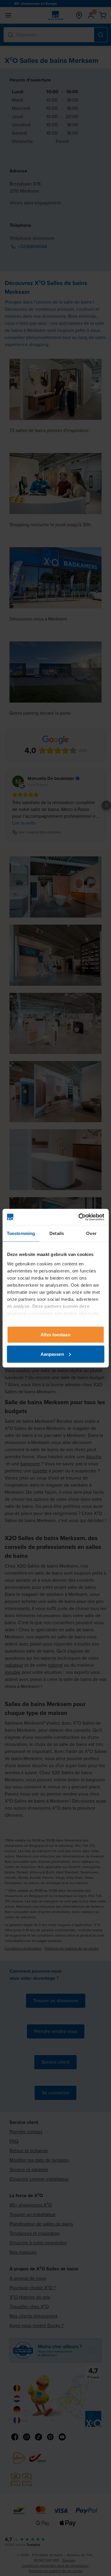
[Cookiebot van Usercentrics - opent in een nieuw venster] (79, 1217)
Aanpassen (52, 1354)
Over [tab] (91, 1233)
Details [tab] (57, 1233)
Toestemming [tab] (21, 1233)
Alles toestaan (55, 1335)
